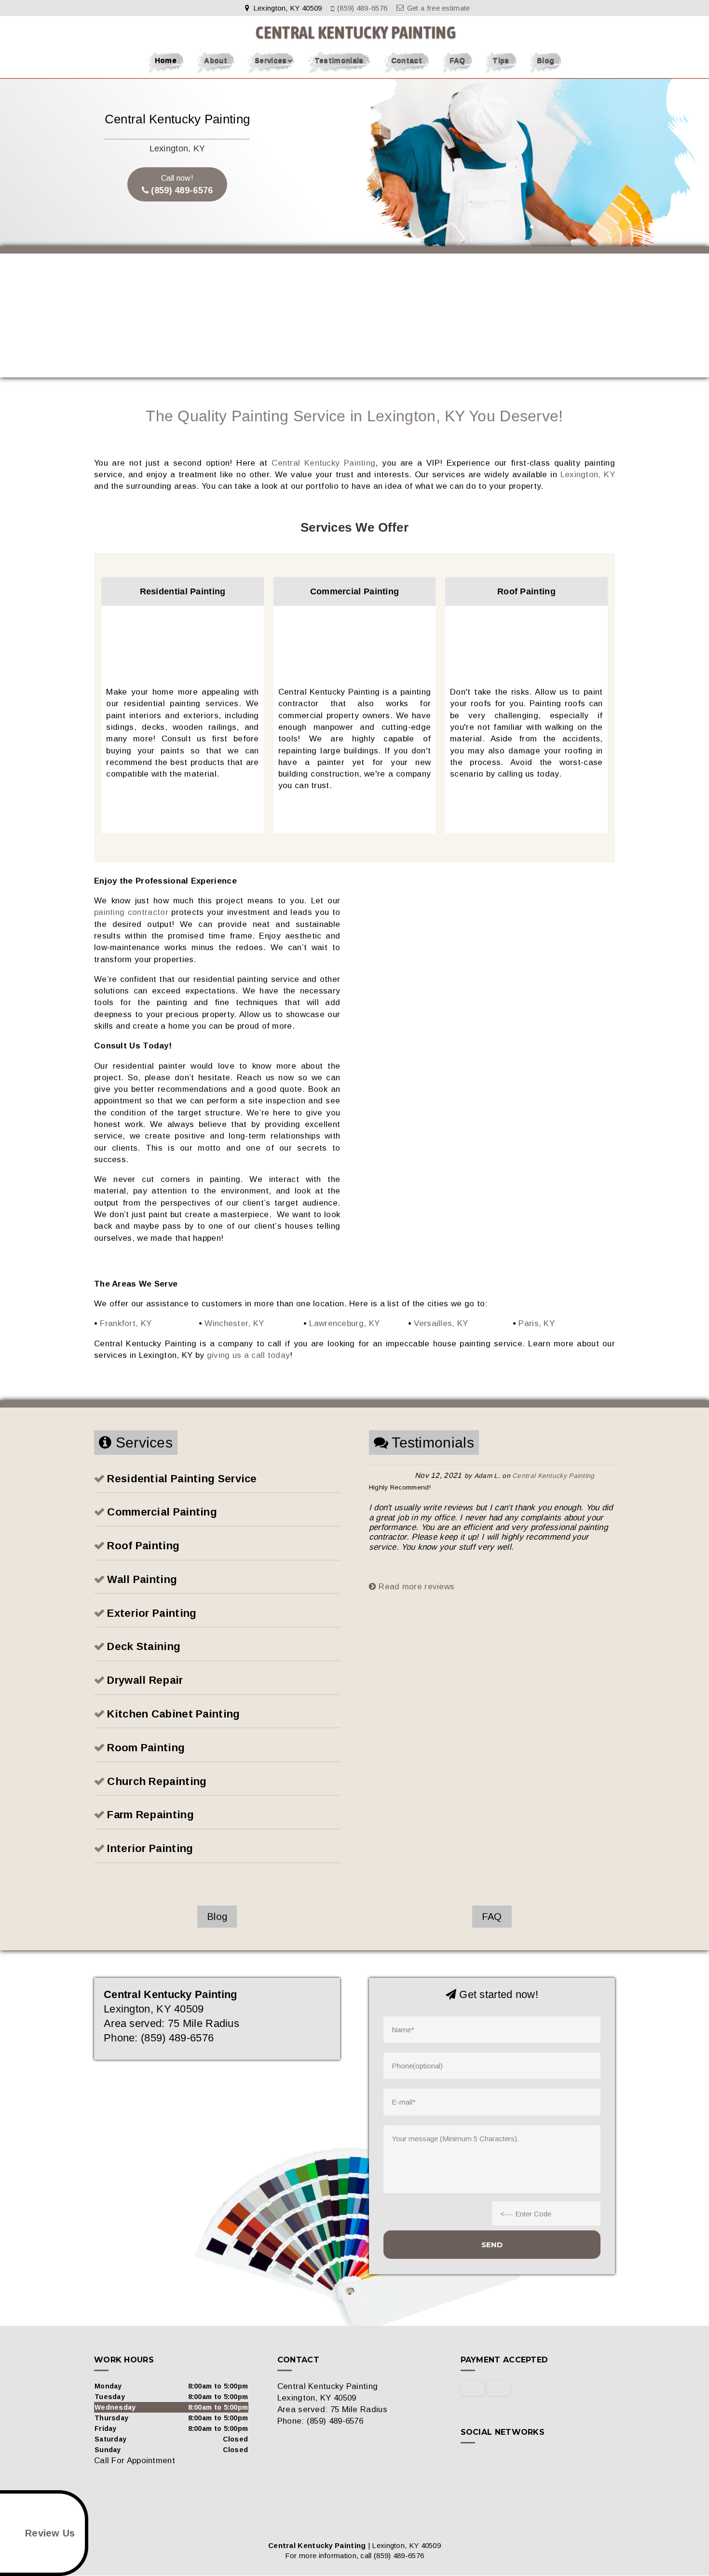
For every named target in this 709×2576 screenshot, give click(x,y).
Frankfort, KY (126, 1323)
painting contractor (131, 912)
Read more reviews (415, 1587)
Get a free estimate (439, 8)
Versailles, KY (441, 1323)
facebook (468, 2461)
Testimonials (339, 60)
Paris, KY (537, 1323)
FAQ (457, 60)
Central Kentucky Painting (323, 463)
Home (166, 60)
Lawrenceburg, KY (344, 1323)
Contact (407, 60)
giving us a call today (249, 1355)
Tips (501, 60)
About (216, 60)
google (487, 2461)
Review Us (50, 2533)
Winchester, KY (234, 1323)
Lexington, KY (588, 475)
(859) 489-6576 (362, 8)
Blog (545, 60)
